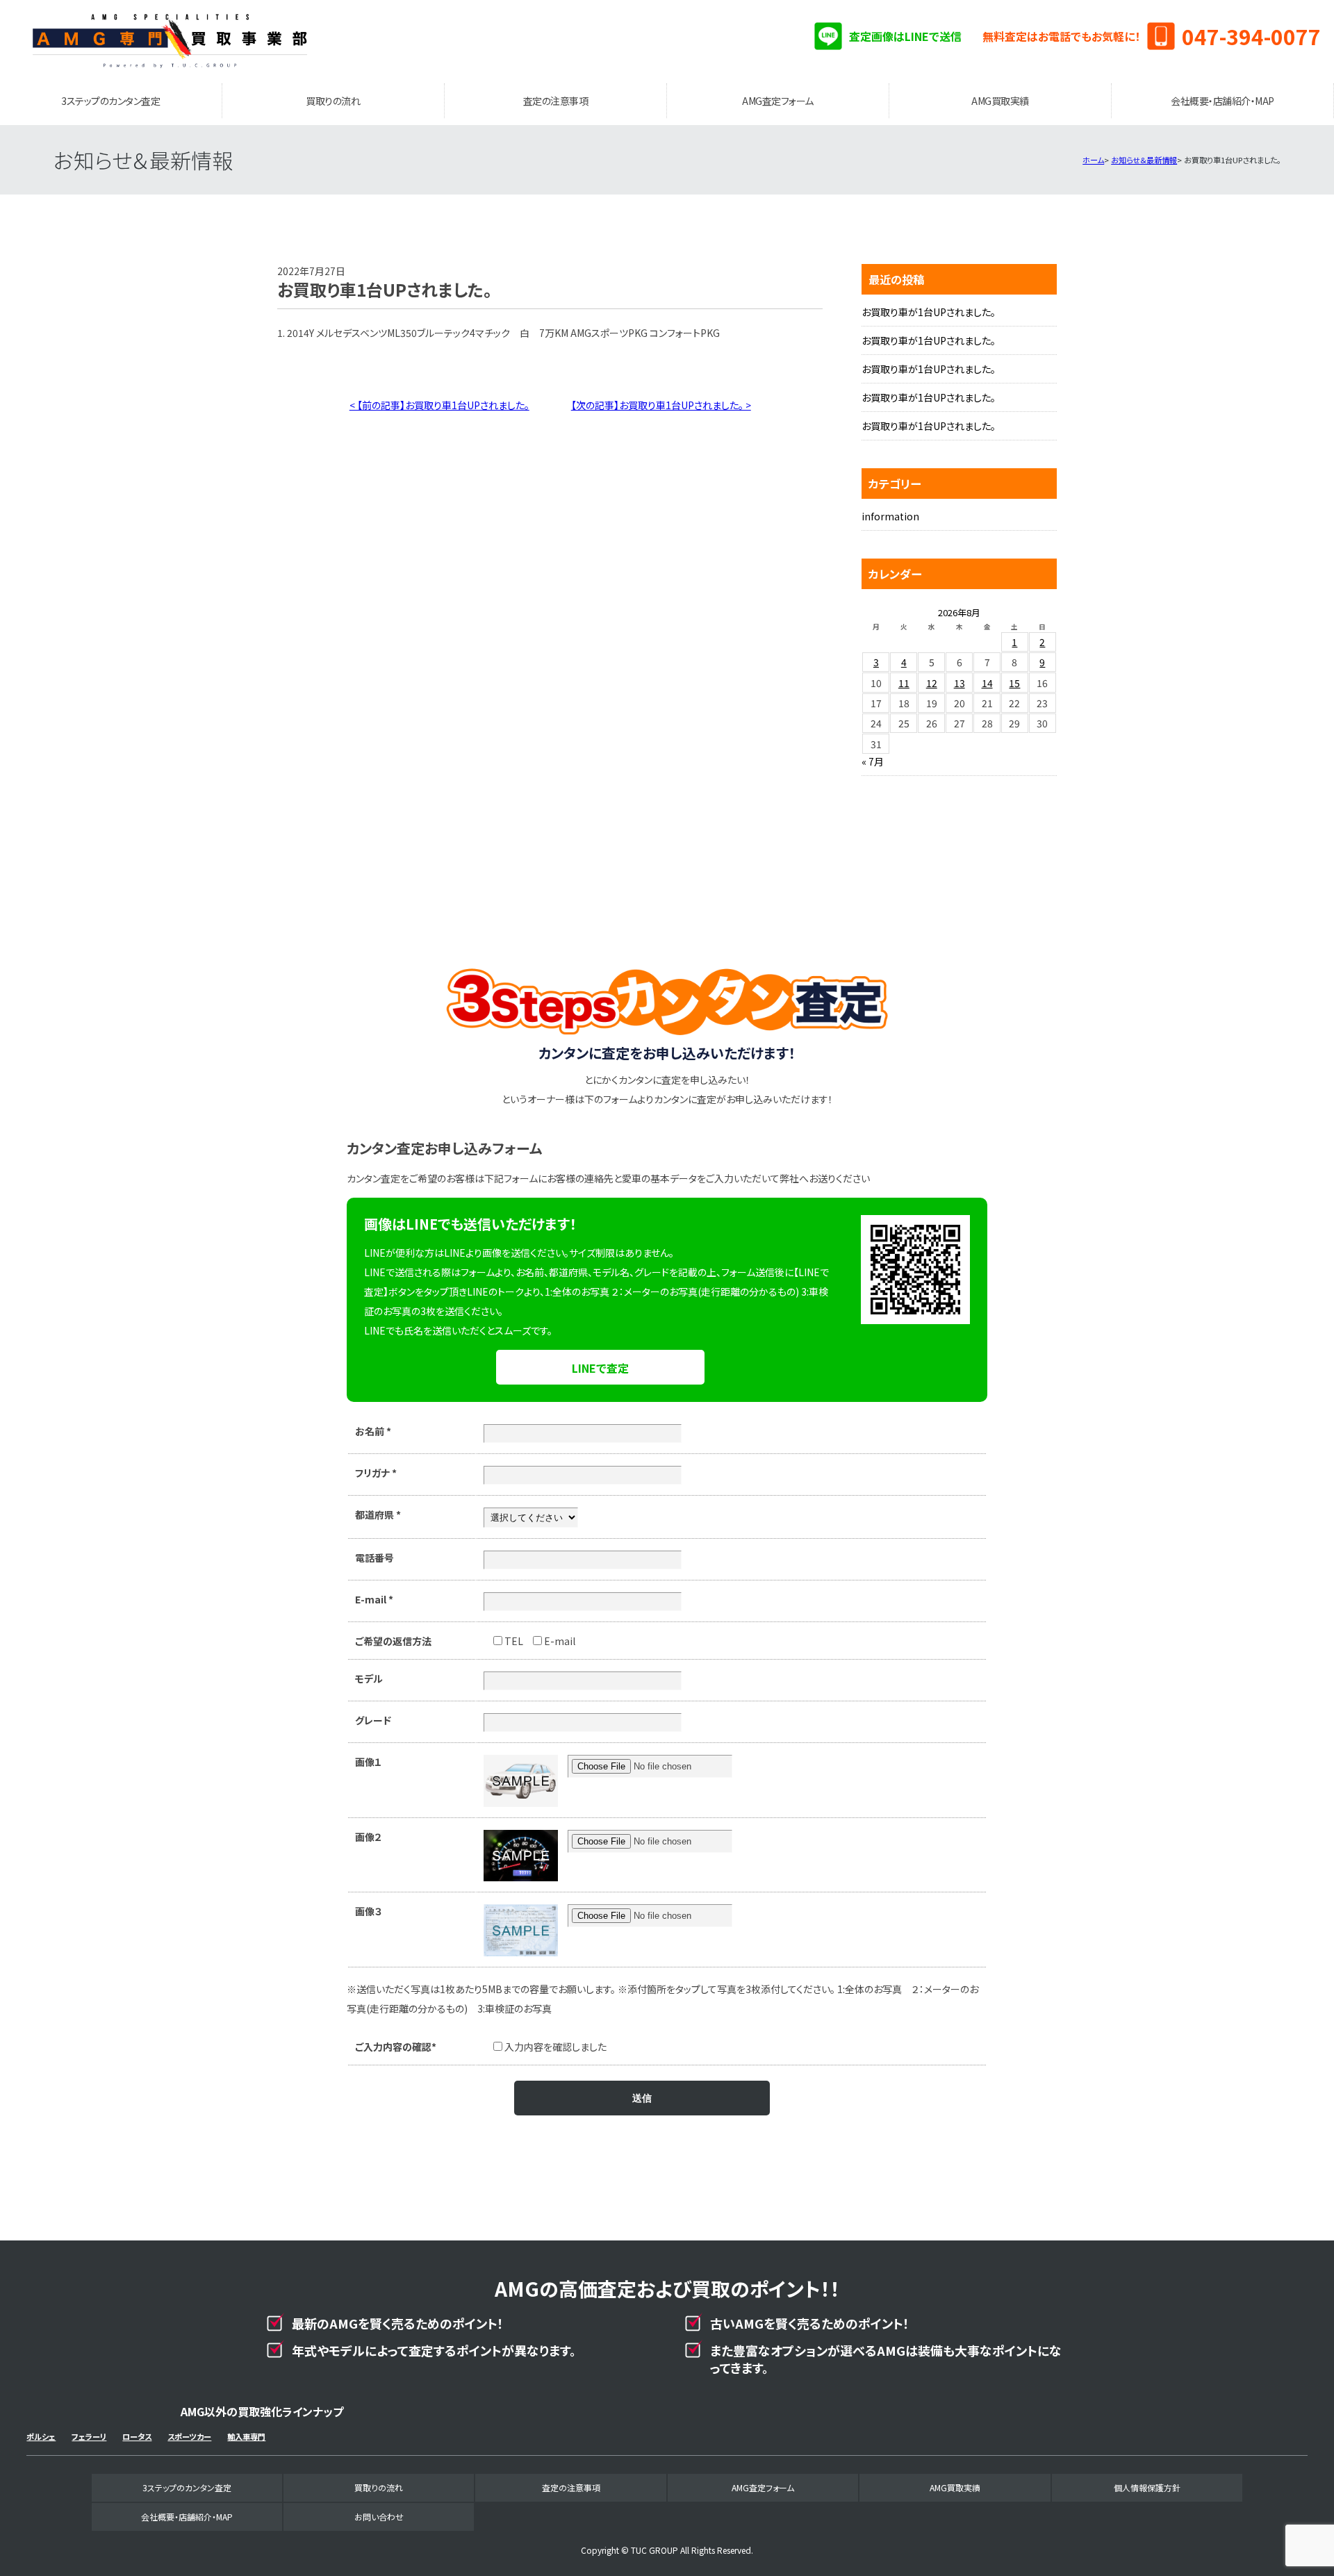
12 (932, 683)
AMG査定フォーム (778, 101)
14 (987, 683)
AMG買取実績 (1000, 101)
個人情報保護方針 (1147, 2487)
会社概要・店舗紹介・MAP (1222, 101)
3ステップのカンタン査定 (110, 101)
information (890, 516)
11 (904, 683)
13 (960, 683)
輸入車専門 (246, 2436)
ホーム (1093, 160)
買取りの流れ (333, 101)
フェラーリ (89, 2436)
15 (1014, 683)
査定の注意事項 (556, 101)
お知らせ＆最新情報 (1144, 160)
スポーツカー (189, 2436)
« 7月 (873, 761)
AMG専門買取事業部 (170, 42)
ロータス (137, 2436)
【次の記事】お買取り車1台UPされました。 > (661, 405)
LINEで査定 (600, 1368)
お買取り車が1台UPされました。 (929, 312)
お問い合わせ (379, 2517)
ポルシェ (41, 2436)
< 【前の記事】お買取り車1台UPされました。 (439, 405)
